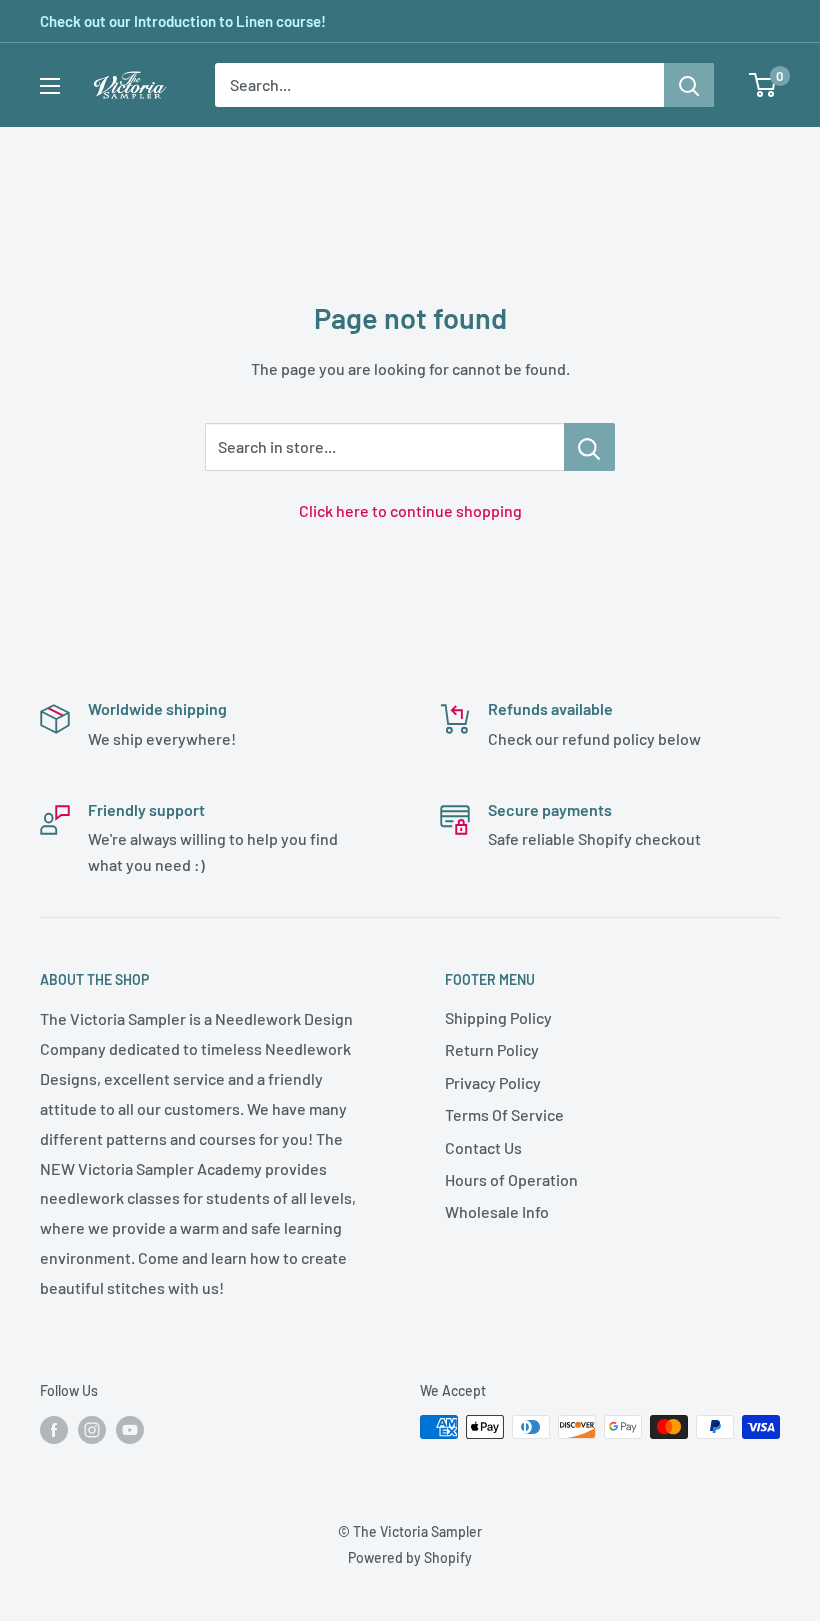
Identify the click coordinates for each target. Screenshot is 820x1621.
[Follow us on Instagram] (92, 1429)
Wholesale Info (497, 1211)
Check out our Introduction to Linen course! (183, 21)
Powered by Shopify (410, 1557)
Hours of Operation (511, 1179)
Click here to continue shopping (410, 510)
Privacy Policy (493, 1082)
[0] (763, 85)
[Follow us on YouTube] (130, 1429)
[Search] (689, 85)
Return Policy (492, 1049)
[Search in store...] (589, 447)
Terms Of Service (504, 1114)
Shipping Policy (498, 1017)
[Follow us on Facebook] (54, 1429)
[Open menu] (50, 86)
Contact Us (483, 1147)
